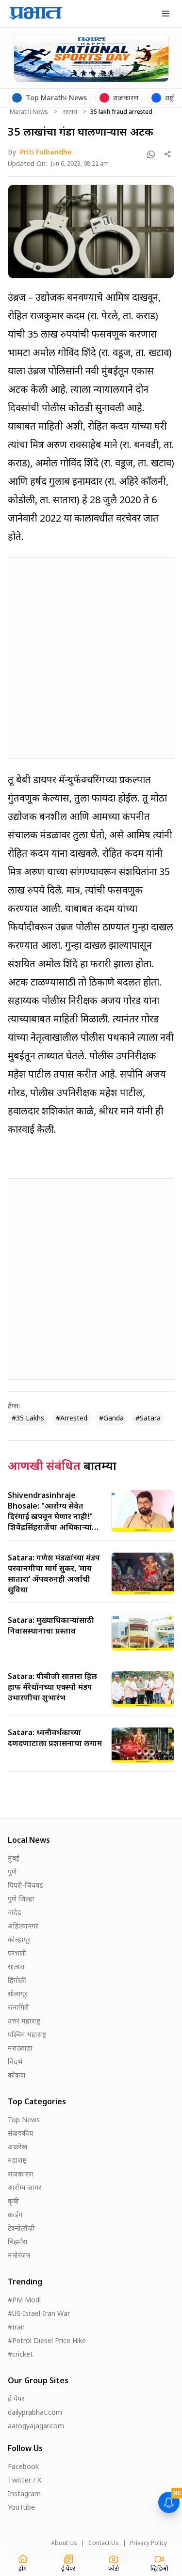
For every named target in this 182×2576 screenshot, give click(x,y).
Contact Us (104, 2543)
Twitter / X (25, 2480)
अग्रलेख (17, 2147)
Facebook (23, 2466)
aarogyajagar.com (36, 2426)
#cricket (20, 2354)
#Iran (16, 2327)
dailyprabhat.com (35, 2412)
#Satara (148, 1418)
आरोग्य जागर (25, 2187)
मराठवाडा (20, 2048)
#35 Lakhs (28, 1418)
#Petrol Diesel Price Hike (47, 2340)
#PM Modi (24, 2300)
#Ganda (111, 1418)
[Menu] (165, 14)
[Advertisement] (91, 656)
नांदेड (15, 1912)
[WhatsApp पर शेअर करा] (151, 154)
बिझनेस (17, 2242)
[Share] (168, 154)
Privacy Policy (149, 2543)
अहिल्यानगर (23, 1926)
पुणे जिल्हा (21, 1899)
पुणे (12, 1872)
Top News (24, 2120)
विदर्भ (15, 2061)
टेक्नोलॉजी (21, 2228)
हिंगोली (17, 1980)
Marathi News (29, 112)
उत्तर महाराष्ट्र (24, 2021)
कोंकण (17, 2075)
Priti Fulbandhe (46, 152)
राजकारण (20, 2174)
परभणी (17, 1953)
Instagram (24, 2493)
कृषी (13, 2201)
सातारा (70, 112)
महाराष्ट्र (17, 2160)
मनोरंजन (19, 2255)
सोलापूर (18, 1994)
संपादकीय (20, 2133)
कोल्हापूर (19, 1939)
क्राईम (15, 2214)
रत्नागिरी (18, 2007)
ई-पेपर (16, 2399)
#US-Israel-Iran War (39, 2313)
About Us (64, 2543)
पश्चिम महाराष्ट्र (27, 2034)
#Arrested (72, 1418)
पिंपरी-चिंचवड (25, 1885)
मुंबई (14, 1858)
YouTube (21, 2507)
